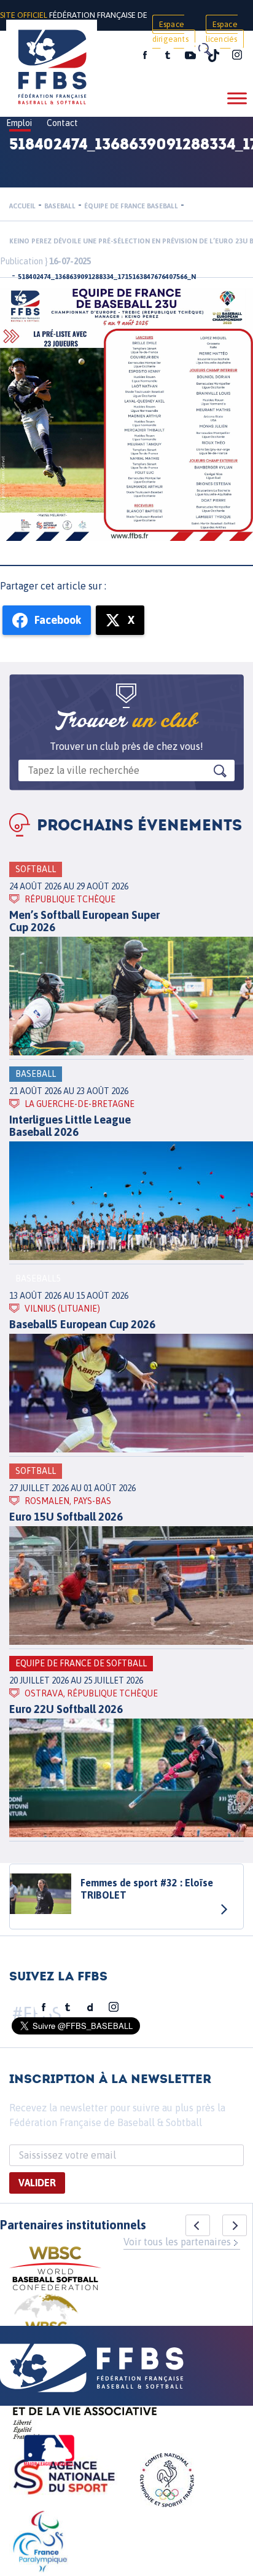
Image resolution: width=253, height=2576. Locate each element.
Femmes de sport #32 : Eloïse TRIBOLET (147, 1889)
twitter (167, 55)
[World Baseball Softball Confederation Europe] (46, 2324)
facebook (145, 55)
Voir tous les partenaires (177, 2242)
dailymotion (90, 2007)
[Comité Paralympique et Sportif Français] (40, 2543)
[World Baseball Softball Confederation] (55, 2270)
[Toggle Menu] (237, 98)
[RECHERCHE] (204, 49)
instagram (237, 55)
